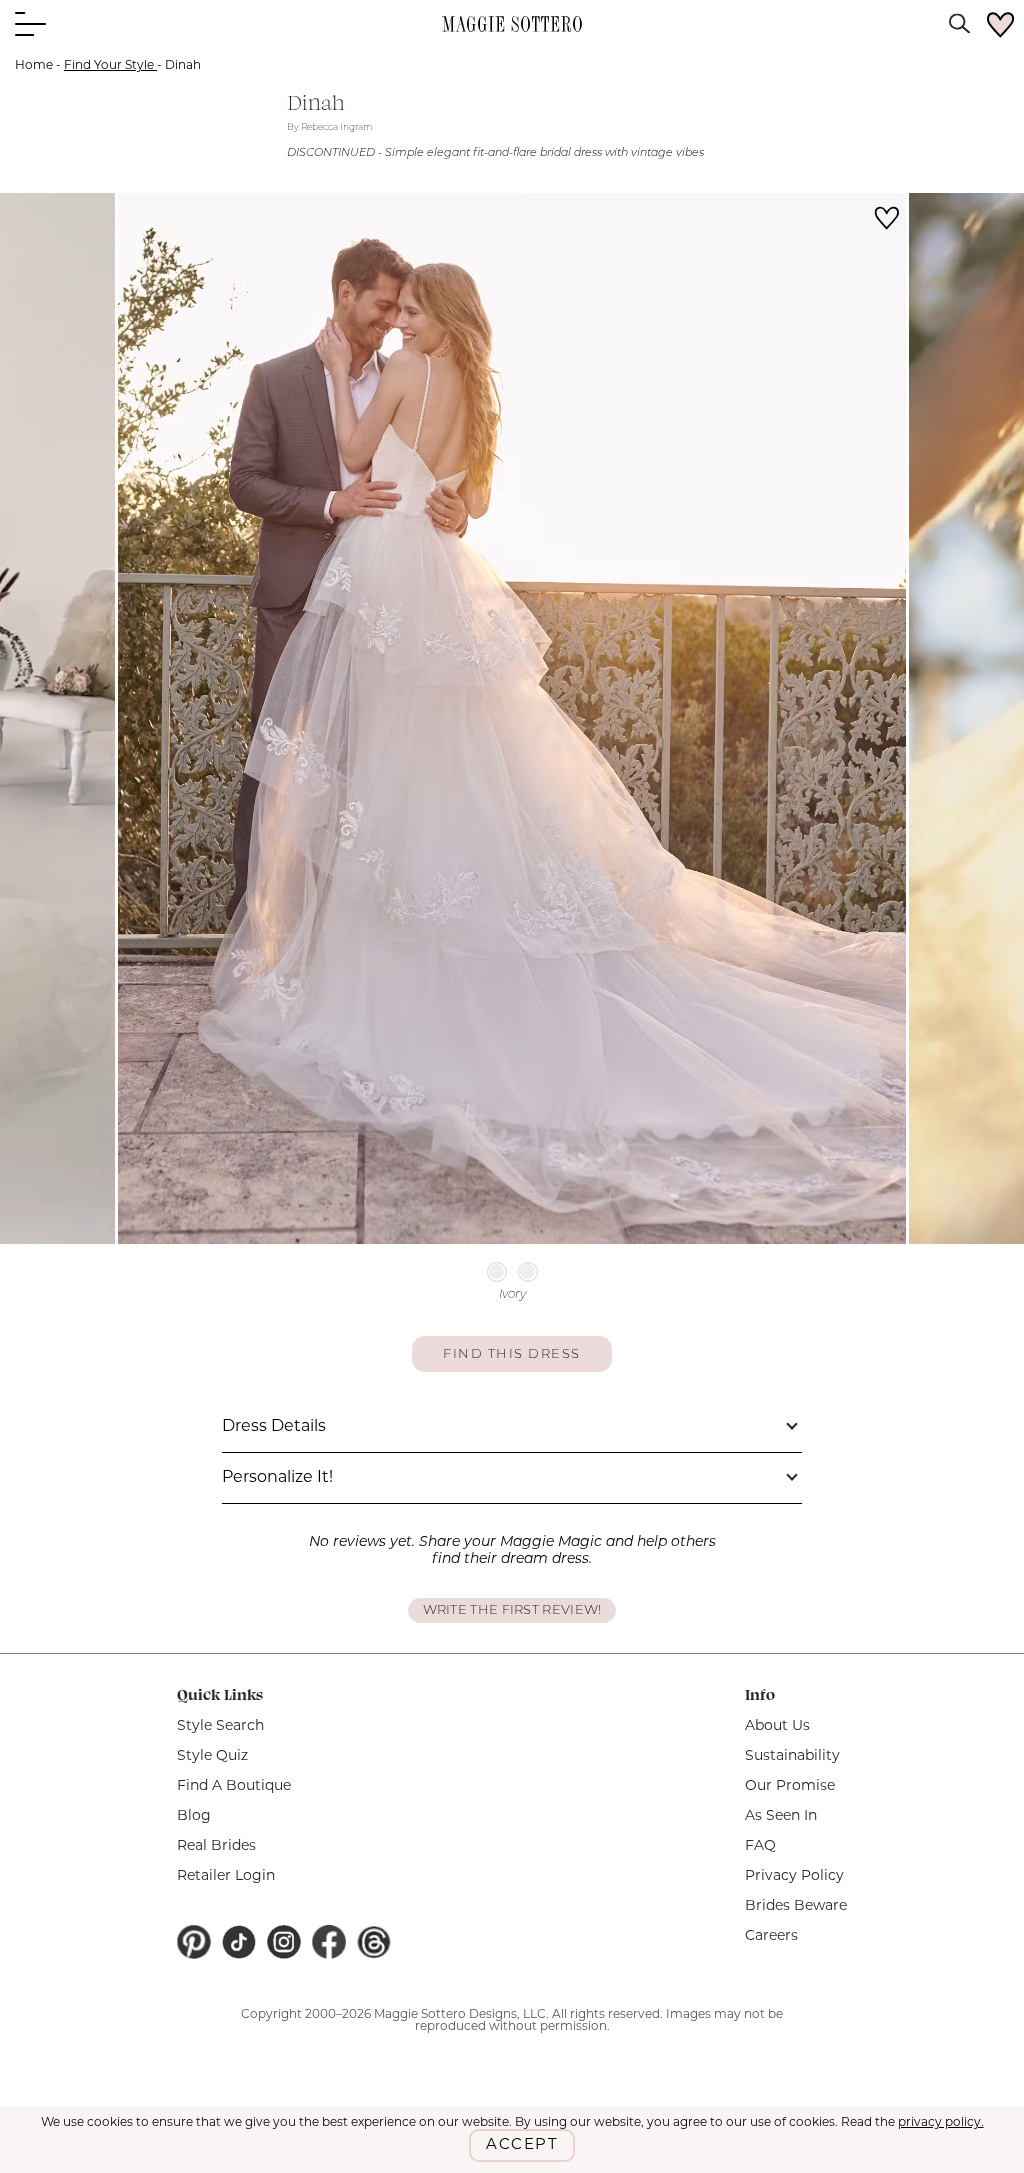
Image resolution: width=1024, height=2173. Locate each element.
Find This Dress (512, 1354)
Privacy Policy (794, 1876)
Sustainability (792, 1756)
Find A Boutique (234, 1786)
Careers (771, 1936)
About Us (777, 1726)
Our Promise (790, 1786)
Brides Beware (796, 1906)
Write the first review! (512, 1610)
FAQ (760, 1846)
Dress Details (274, 1427)
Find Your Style (110, 66)
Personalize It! (277, 1478)
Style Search (220, 1726)
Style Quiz (212, 1756)
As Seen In (781, 1816)
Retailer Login (226, 1876)
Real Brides (216, 1846)
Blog (194, 1816)
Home (34, 66)
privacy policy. (941, 2123)
